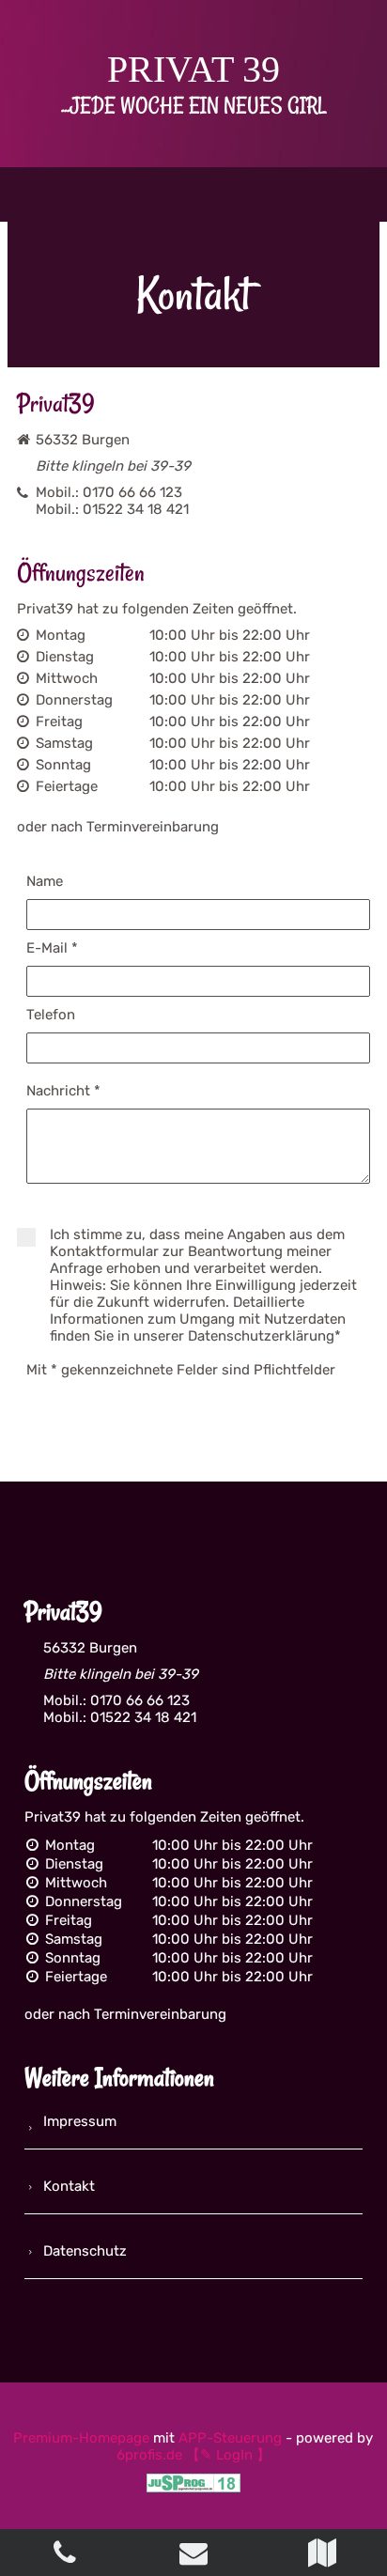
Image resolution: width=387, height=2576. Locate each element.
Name (45, 881)
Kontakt (69, 2186)
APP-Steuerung (230, 2438)
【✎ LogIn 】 (228, 2455)
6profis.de (149, 2455)
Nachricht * (63, 1091)
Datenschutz (85, 2251)
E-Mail (52, 948)
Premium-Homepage (81, 2438)
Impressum (80, 2121)
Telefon (51, 1015)
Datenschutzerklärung (261, 1336)
